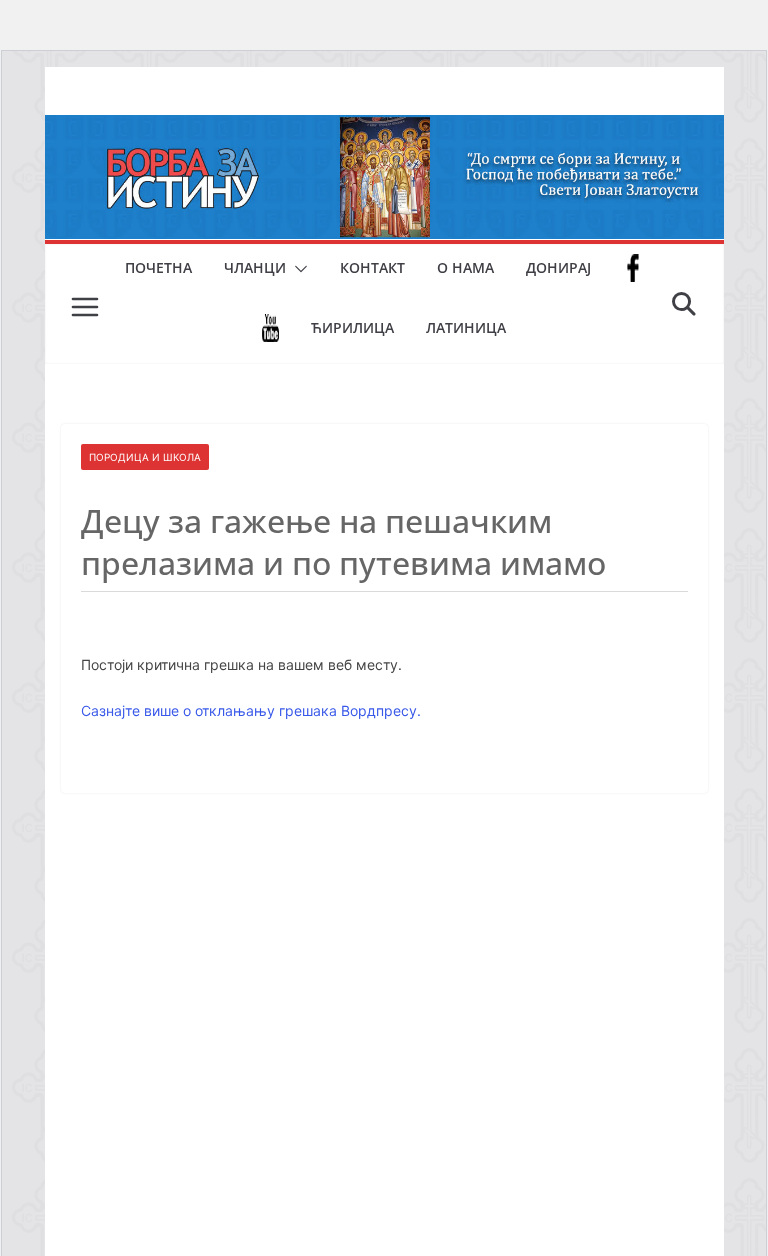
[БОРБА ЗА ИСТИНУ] (384, 129)
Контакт (372, 267)
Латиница (466, 327)
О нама (465, 267)
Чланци (255, 267)
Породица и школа (145, 457)
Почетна (158, 267)
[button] (297, 269)
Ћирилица (352, 327)
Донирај (558, 267)
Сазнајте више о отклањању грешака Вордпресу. (251, 710)
